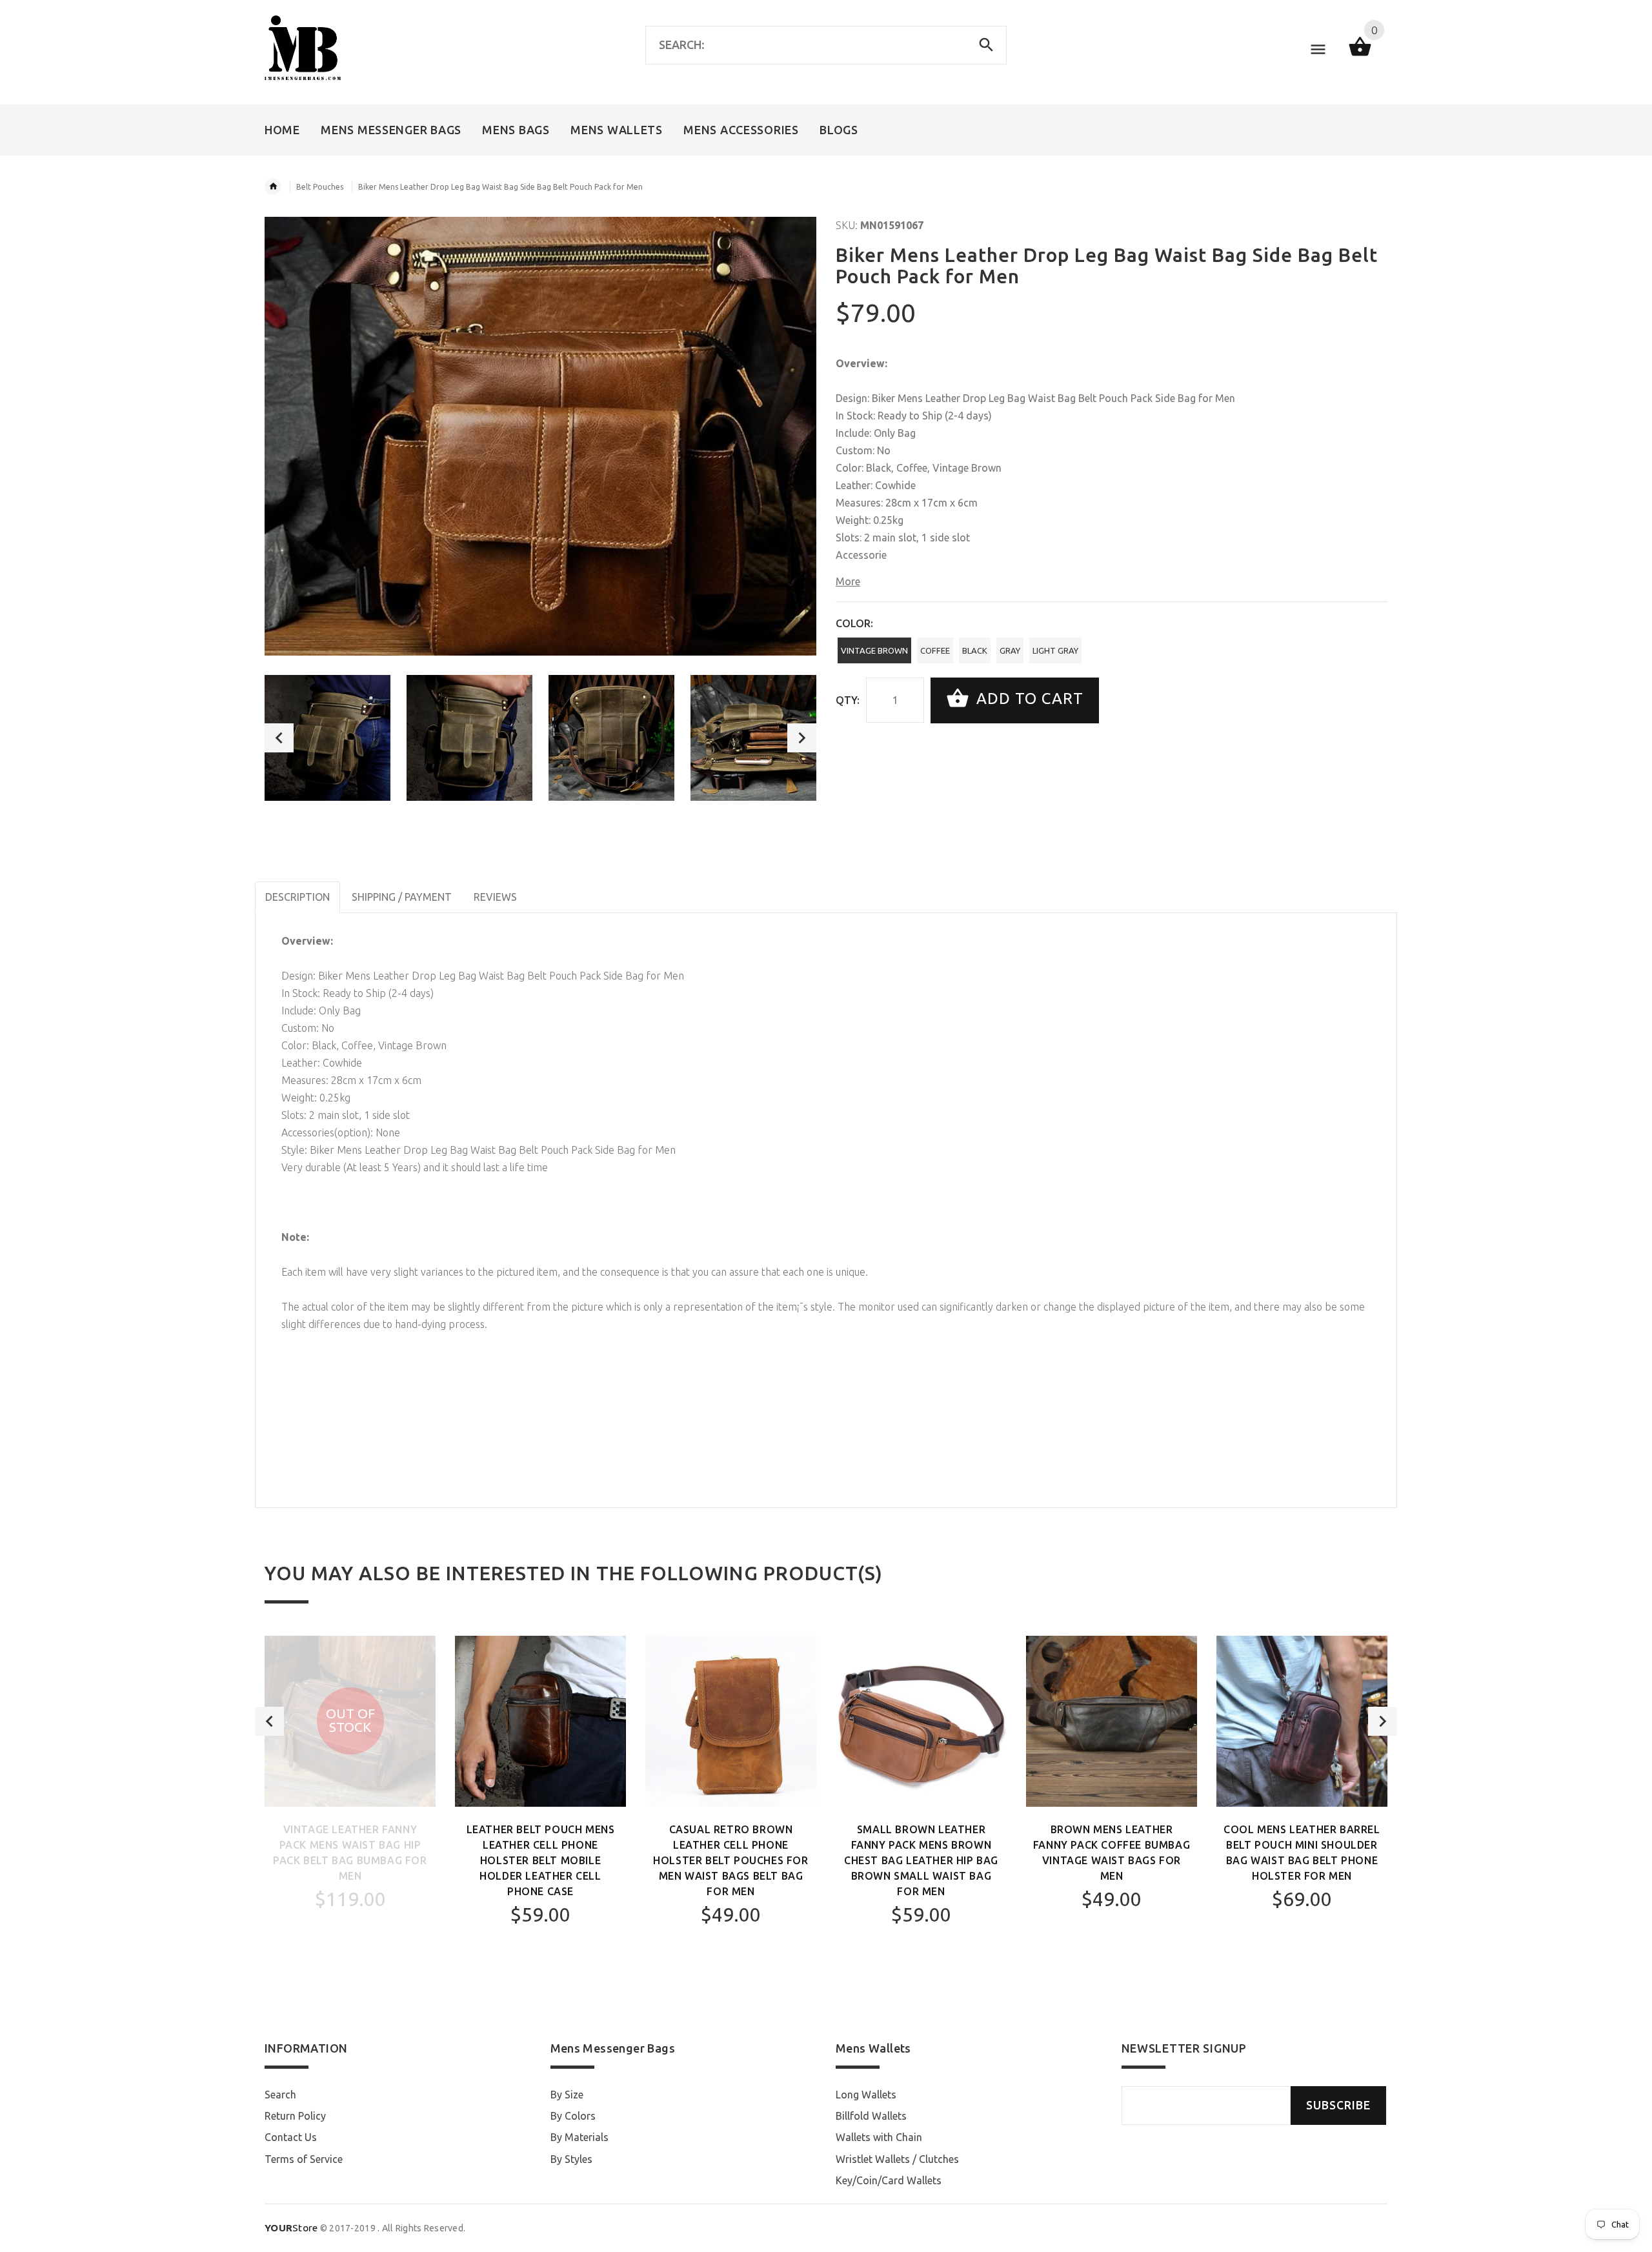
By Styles (571, 2159)
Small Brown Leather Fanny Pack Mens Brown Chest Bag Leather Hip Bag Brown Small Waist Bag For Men (921, 1860)
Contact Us (291, 2137)
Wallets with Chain (879, 2137)
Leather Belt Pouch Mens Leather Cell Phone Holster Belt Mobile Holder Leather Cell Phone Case (541, 1860)
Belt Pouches (320, 187)
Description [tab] (297, 897)
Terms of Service (304, 2159)
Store (291, 2228)
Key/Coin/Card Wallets (889, 2180)
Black (975, 650)
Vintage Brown (874, 650)
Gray (1010, 650)
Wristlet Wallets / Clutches (897, 2159)
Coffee (935, 650)
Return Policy (295, 2116)
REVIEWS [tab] (495, 897)
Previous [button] (279, 738)
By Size (567, 2095)
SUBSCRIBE (1338, 2105)
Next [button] (802, 738)
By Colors (573, 2116)
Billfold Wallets (871, 2116)
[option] (327, 738)
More (848, 581)
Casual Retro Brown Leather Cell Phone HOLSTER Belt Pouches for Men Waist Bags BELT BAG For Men (730, 1860)
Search (280, 2095)
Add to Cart (1028, 699)
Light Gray (1055, 650)
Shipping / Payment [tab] (402, 897)
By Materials (579, 2137)
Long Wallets (866, 2095)
